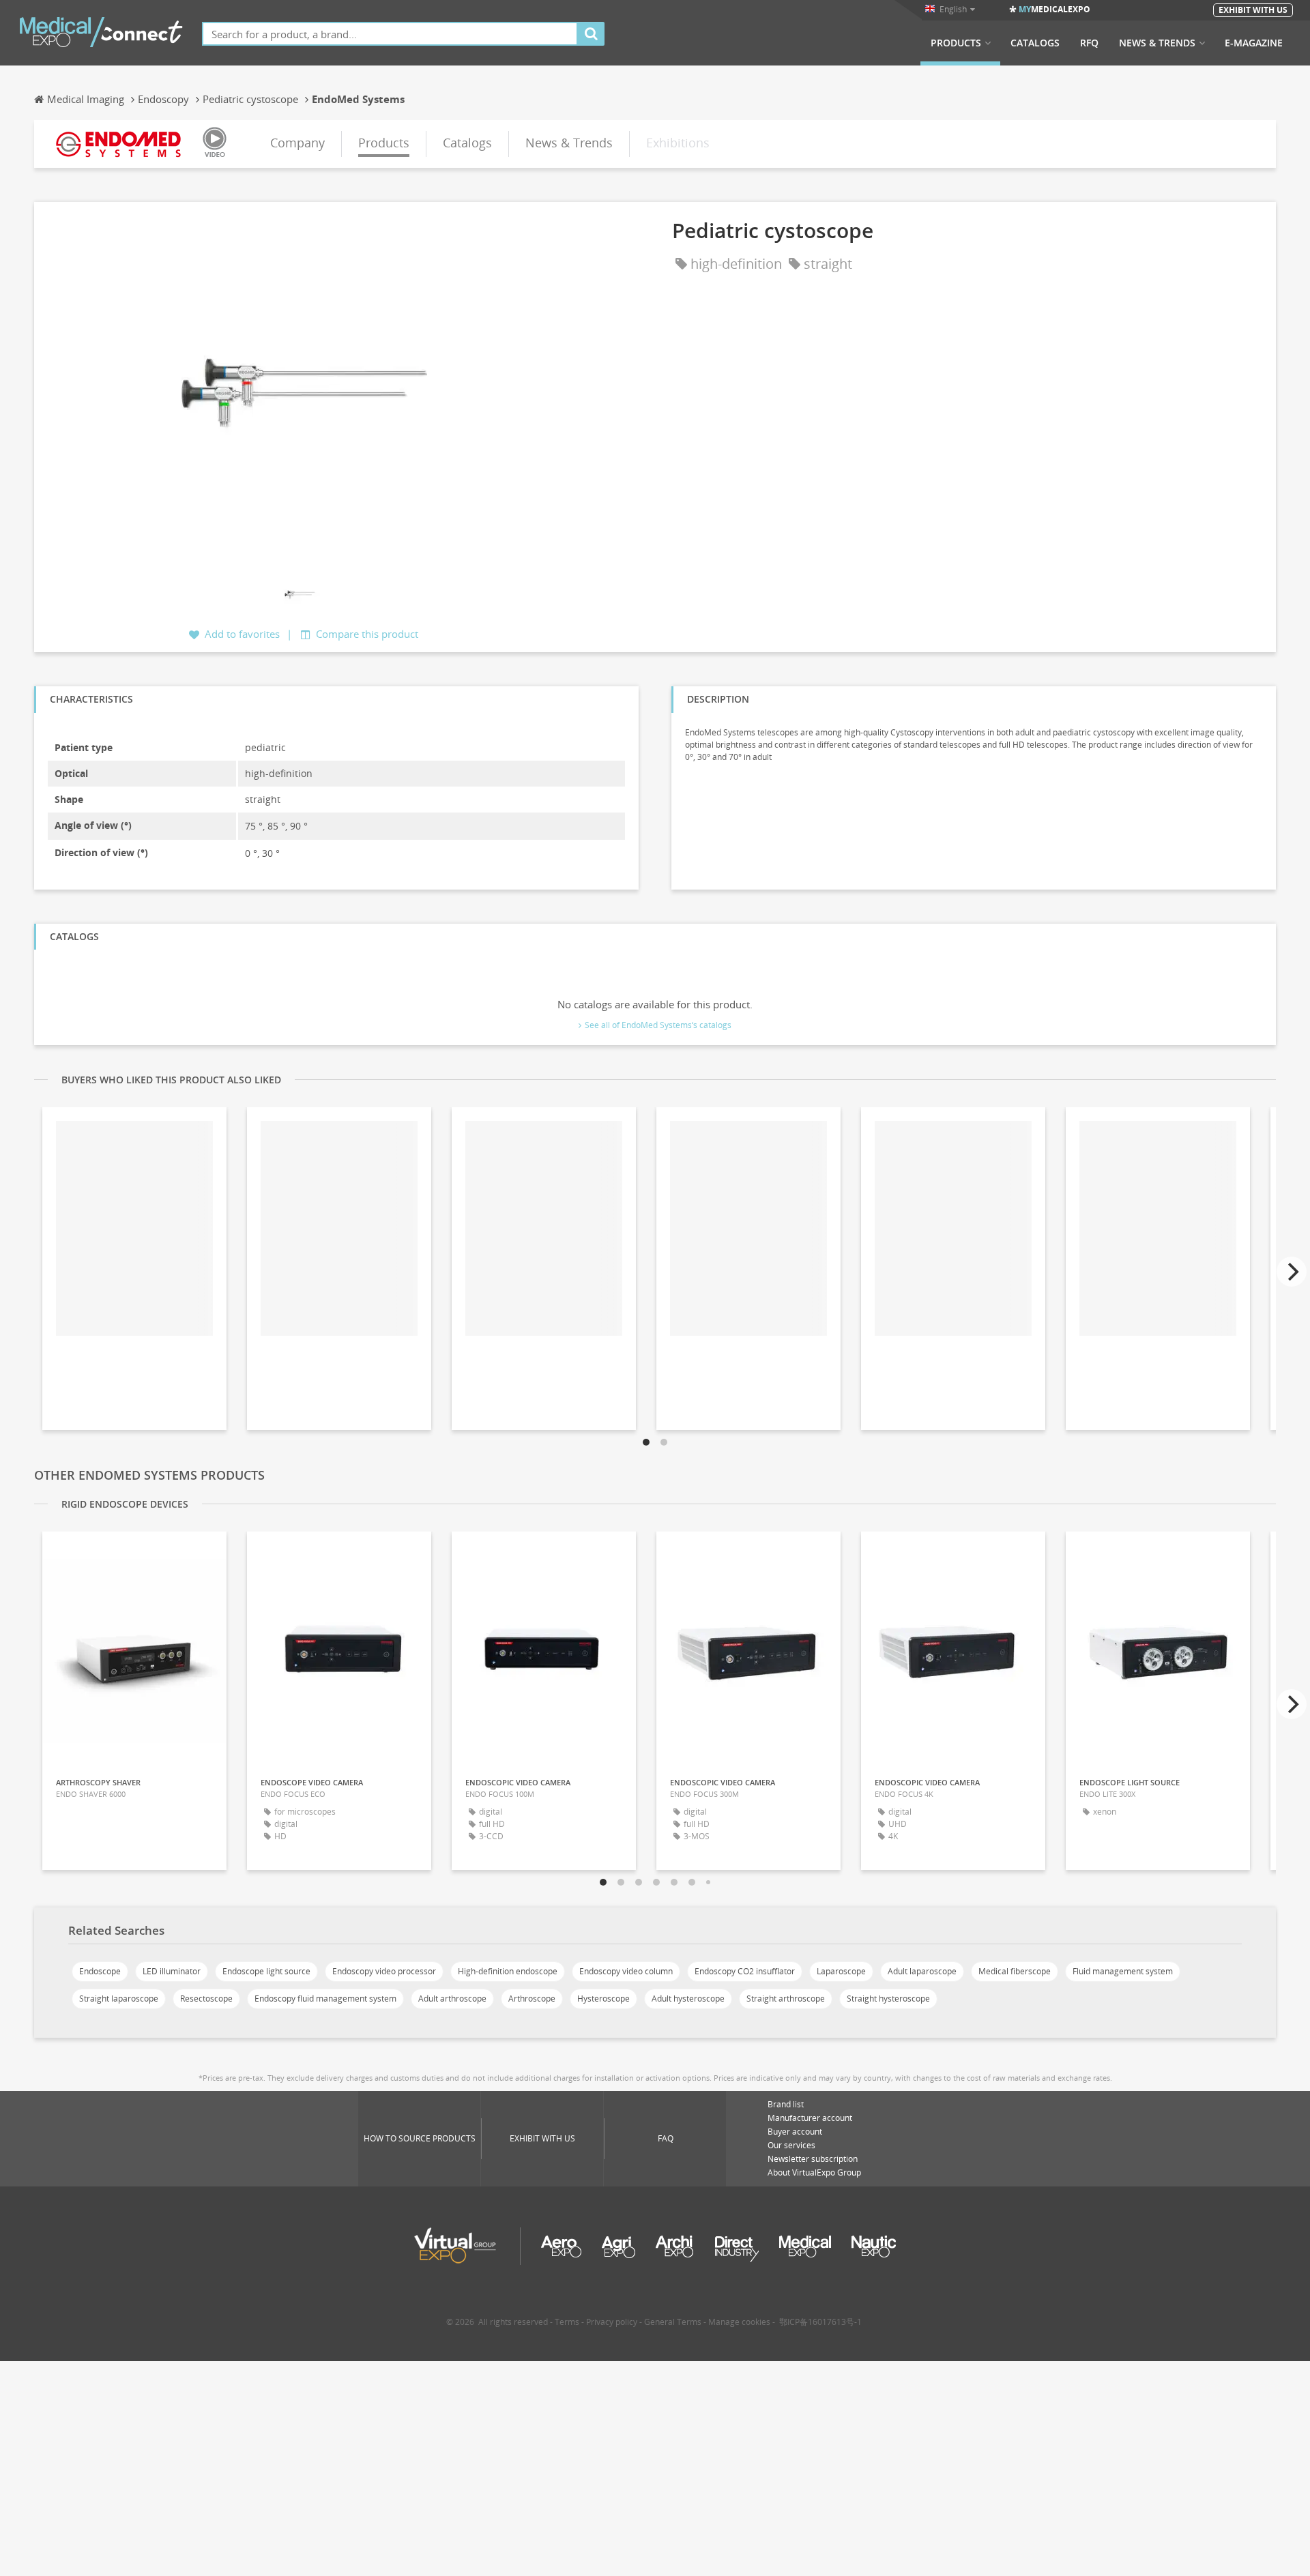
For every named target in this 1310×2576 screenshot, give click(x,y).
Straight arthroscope (786, 1999)
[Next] (1292, 1272)
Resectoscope (206, 1999)
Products (956, 43)
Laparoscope (841, 1971)
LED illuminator (172, 1971)
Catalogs (1035, 43)
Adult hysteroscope (688, 1999)
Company (297, 143)
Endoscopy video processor (384, 1971)
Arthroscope (532, 1999)
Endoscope (100, 1971)
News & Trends (1157, 43)
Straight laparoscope (119, 1999)
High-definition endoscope (508, 1971)
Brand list (786, 2104)
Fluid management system (1123, 1971)
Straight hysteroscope (888, 1999)
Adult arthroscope (452, 1999)
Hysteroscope (603, 1999)
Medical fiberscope (1015, 1971)
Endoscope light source (266, 1971)
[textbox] (390, 34)
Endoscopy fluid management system (325, 1999)
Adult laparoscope (922, 1971)
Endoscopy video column (626, 1971)
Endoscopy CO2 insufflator (745, 1971)
